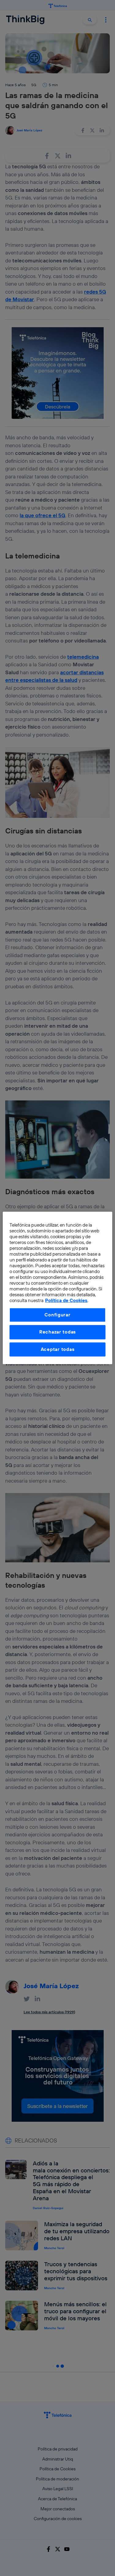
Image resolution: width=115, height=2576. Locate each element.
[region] (57, 1288)
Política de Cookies (66, 1301)
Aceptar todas (58, 1349)
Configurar (57, 1315)
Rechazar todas (57, 1332)
